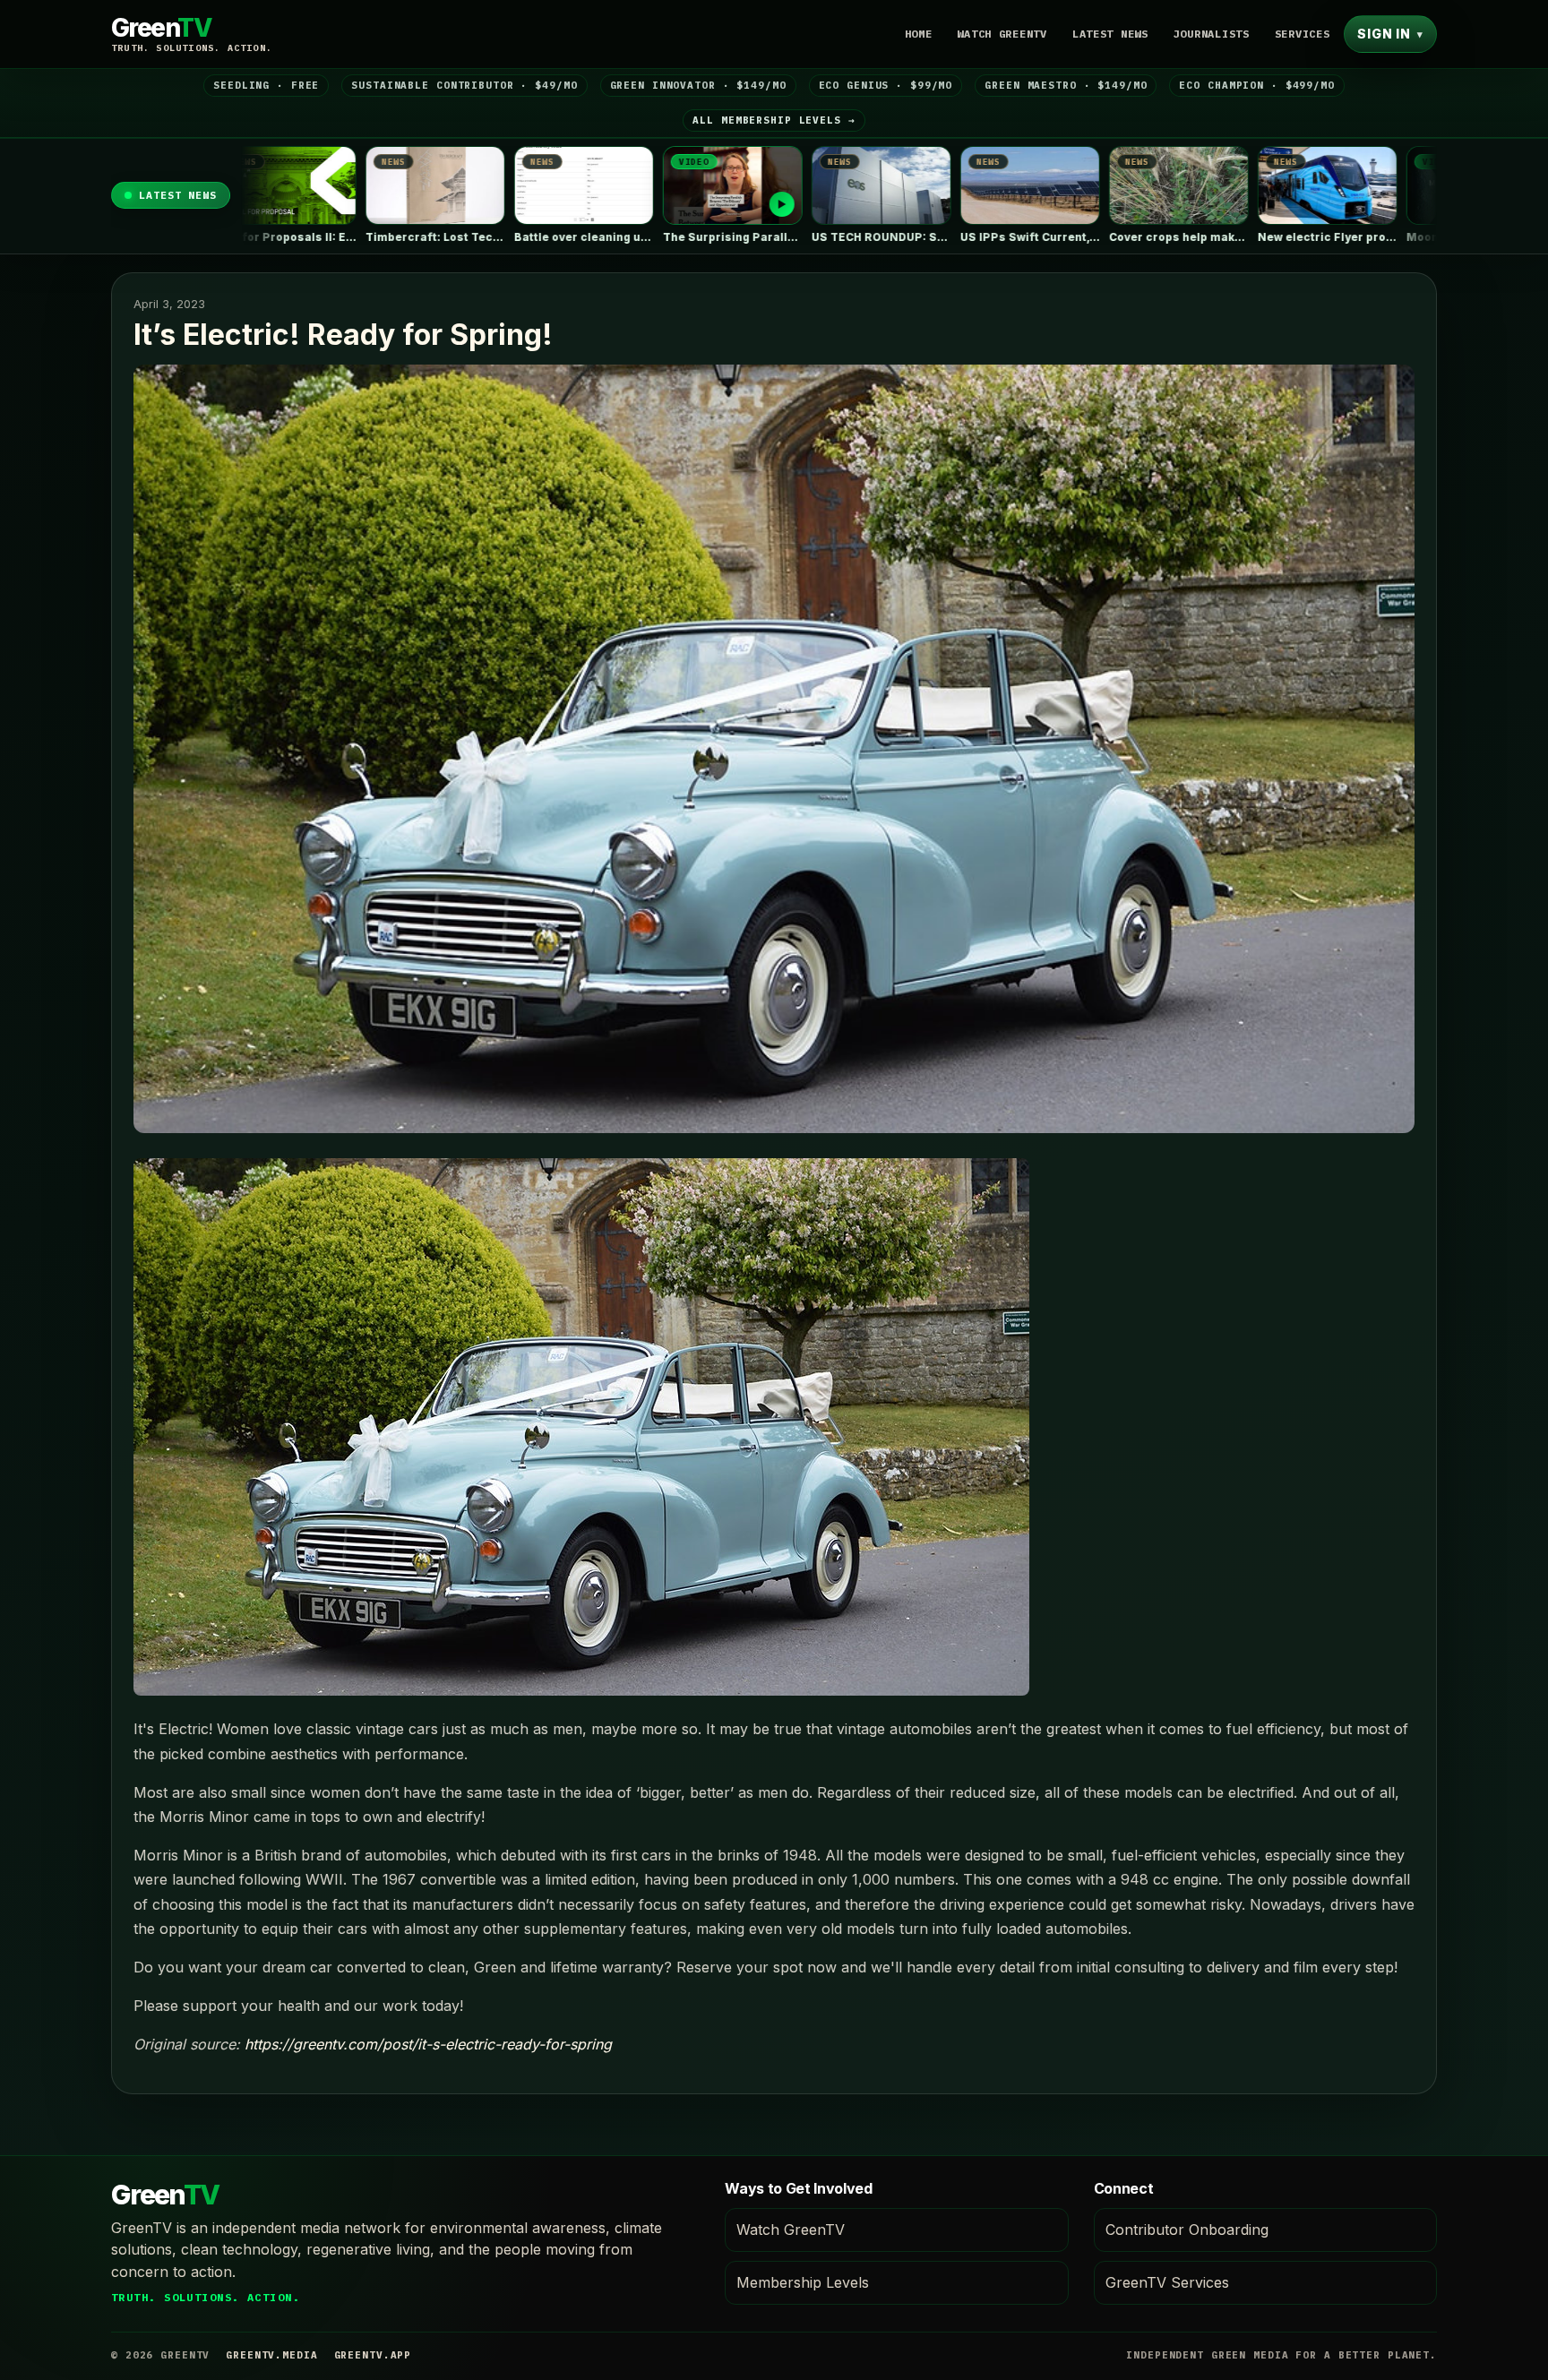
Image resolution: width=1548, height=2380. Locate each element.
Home (919, 34)
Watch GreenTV (1002, 34)
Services (1303, 34)
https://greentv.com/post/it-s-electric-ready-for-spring (428, 2044)
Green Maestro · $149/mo (1066, 85)
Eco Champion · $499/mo (1256, 85)
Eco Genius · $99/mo (886, 85)
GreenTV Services (1167, 2282)
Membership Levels (803, 2282)
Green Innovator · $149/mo (698, 85)
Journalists (1212, 34)
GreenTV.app (373, 2355)
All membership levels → (774, 120)
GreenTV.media (271, 2355)
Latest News (1110, 34)
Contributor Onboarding (1187, 2230)
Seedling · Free (266, 85)
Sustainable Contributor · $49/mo (464, 85)
